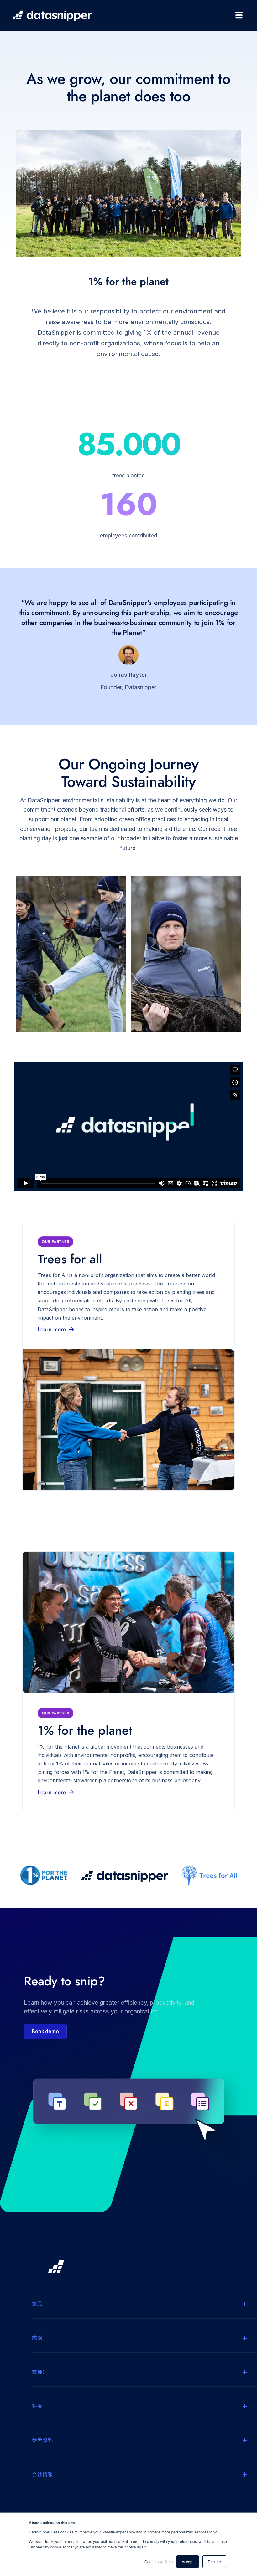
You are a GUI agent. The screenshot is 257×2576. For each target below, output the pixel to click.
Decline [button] (214, 2561)
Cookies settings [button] (159, 2561)
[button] (236, 15)
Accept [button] (188, 2561)
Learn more (52, 1329)
